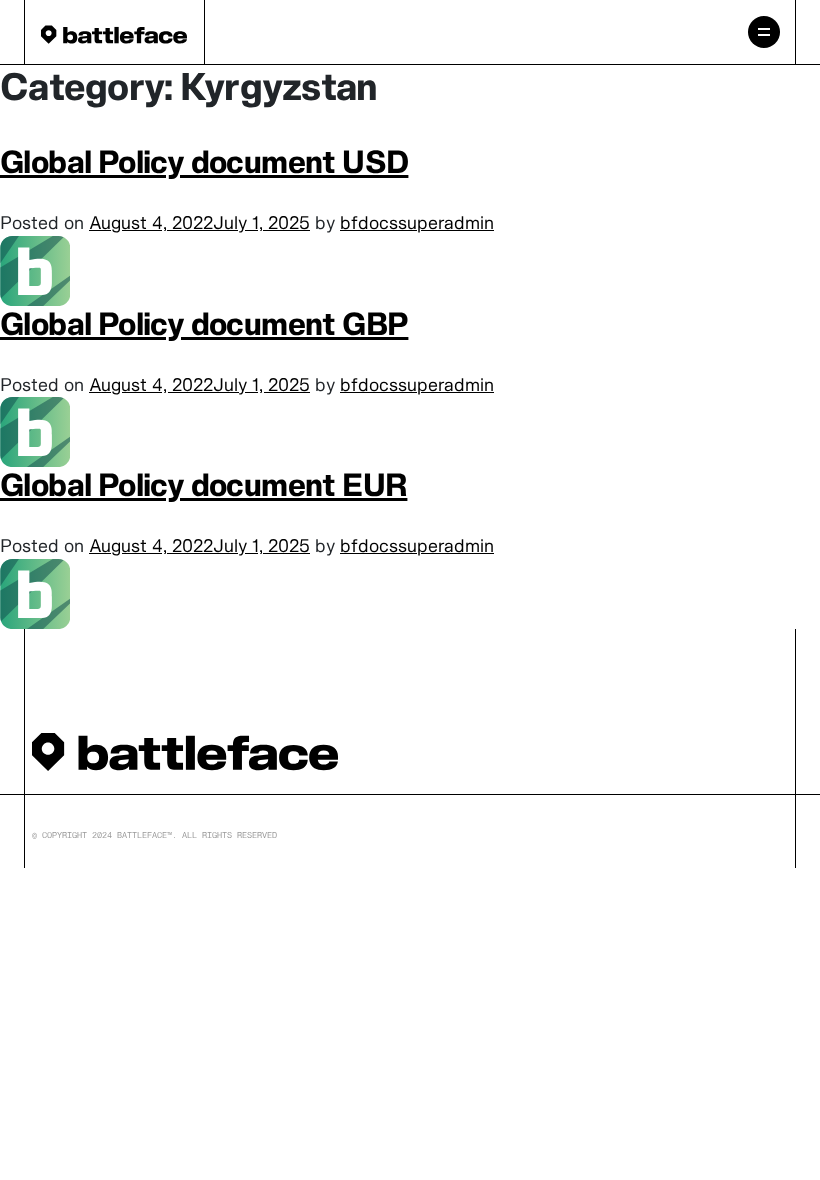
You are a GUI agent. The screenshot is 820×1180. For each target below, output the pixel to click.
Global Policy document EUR (203, 484)
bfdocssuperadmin (417, 222)
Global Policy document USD (204, 161)
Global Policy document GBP (204, 323)
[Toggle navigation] (764, 32)
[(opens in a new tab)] (35, 268)
